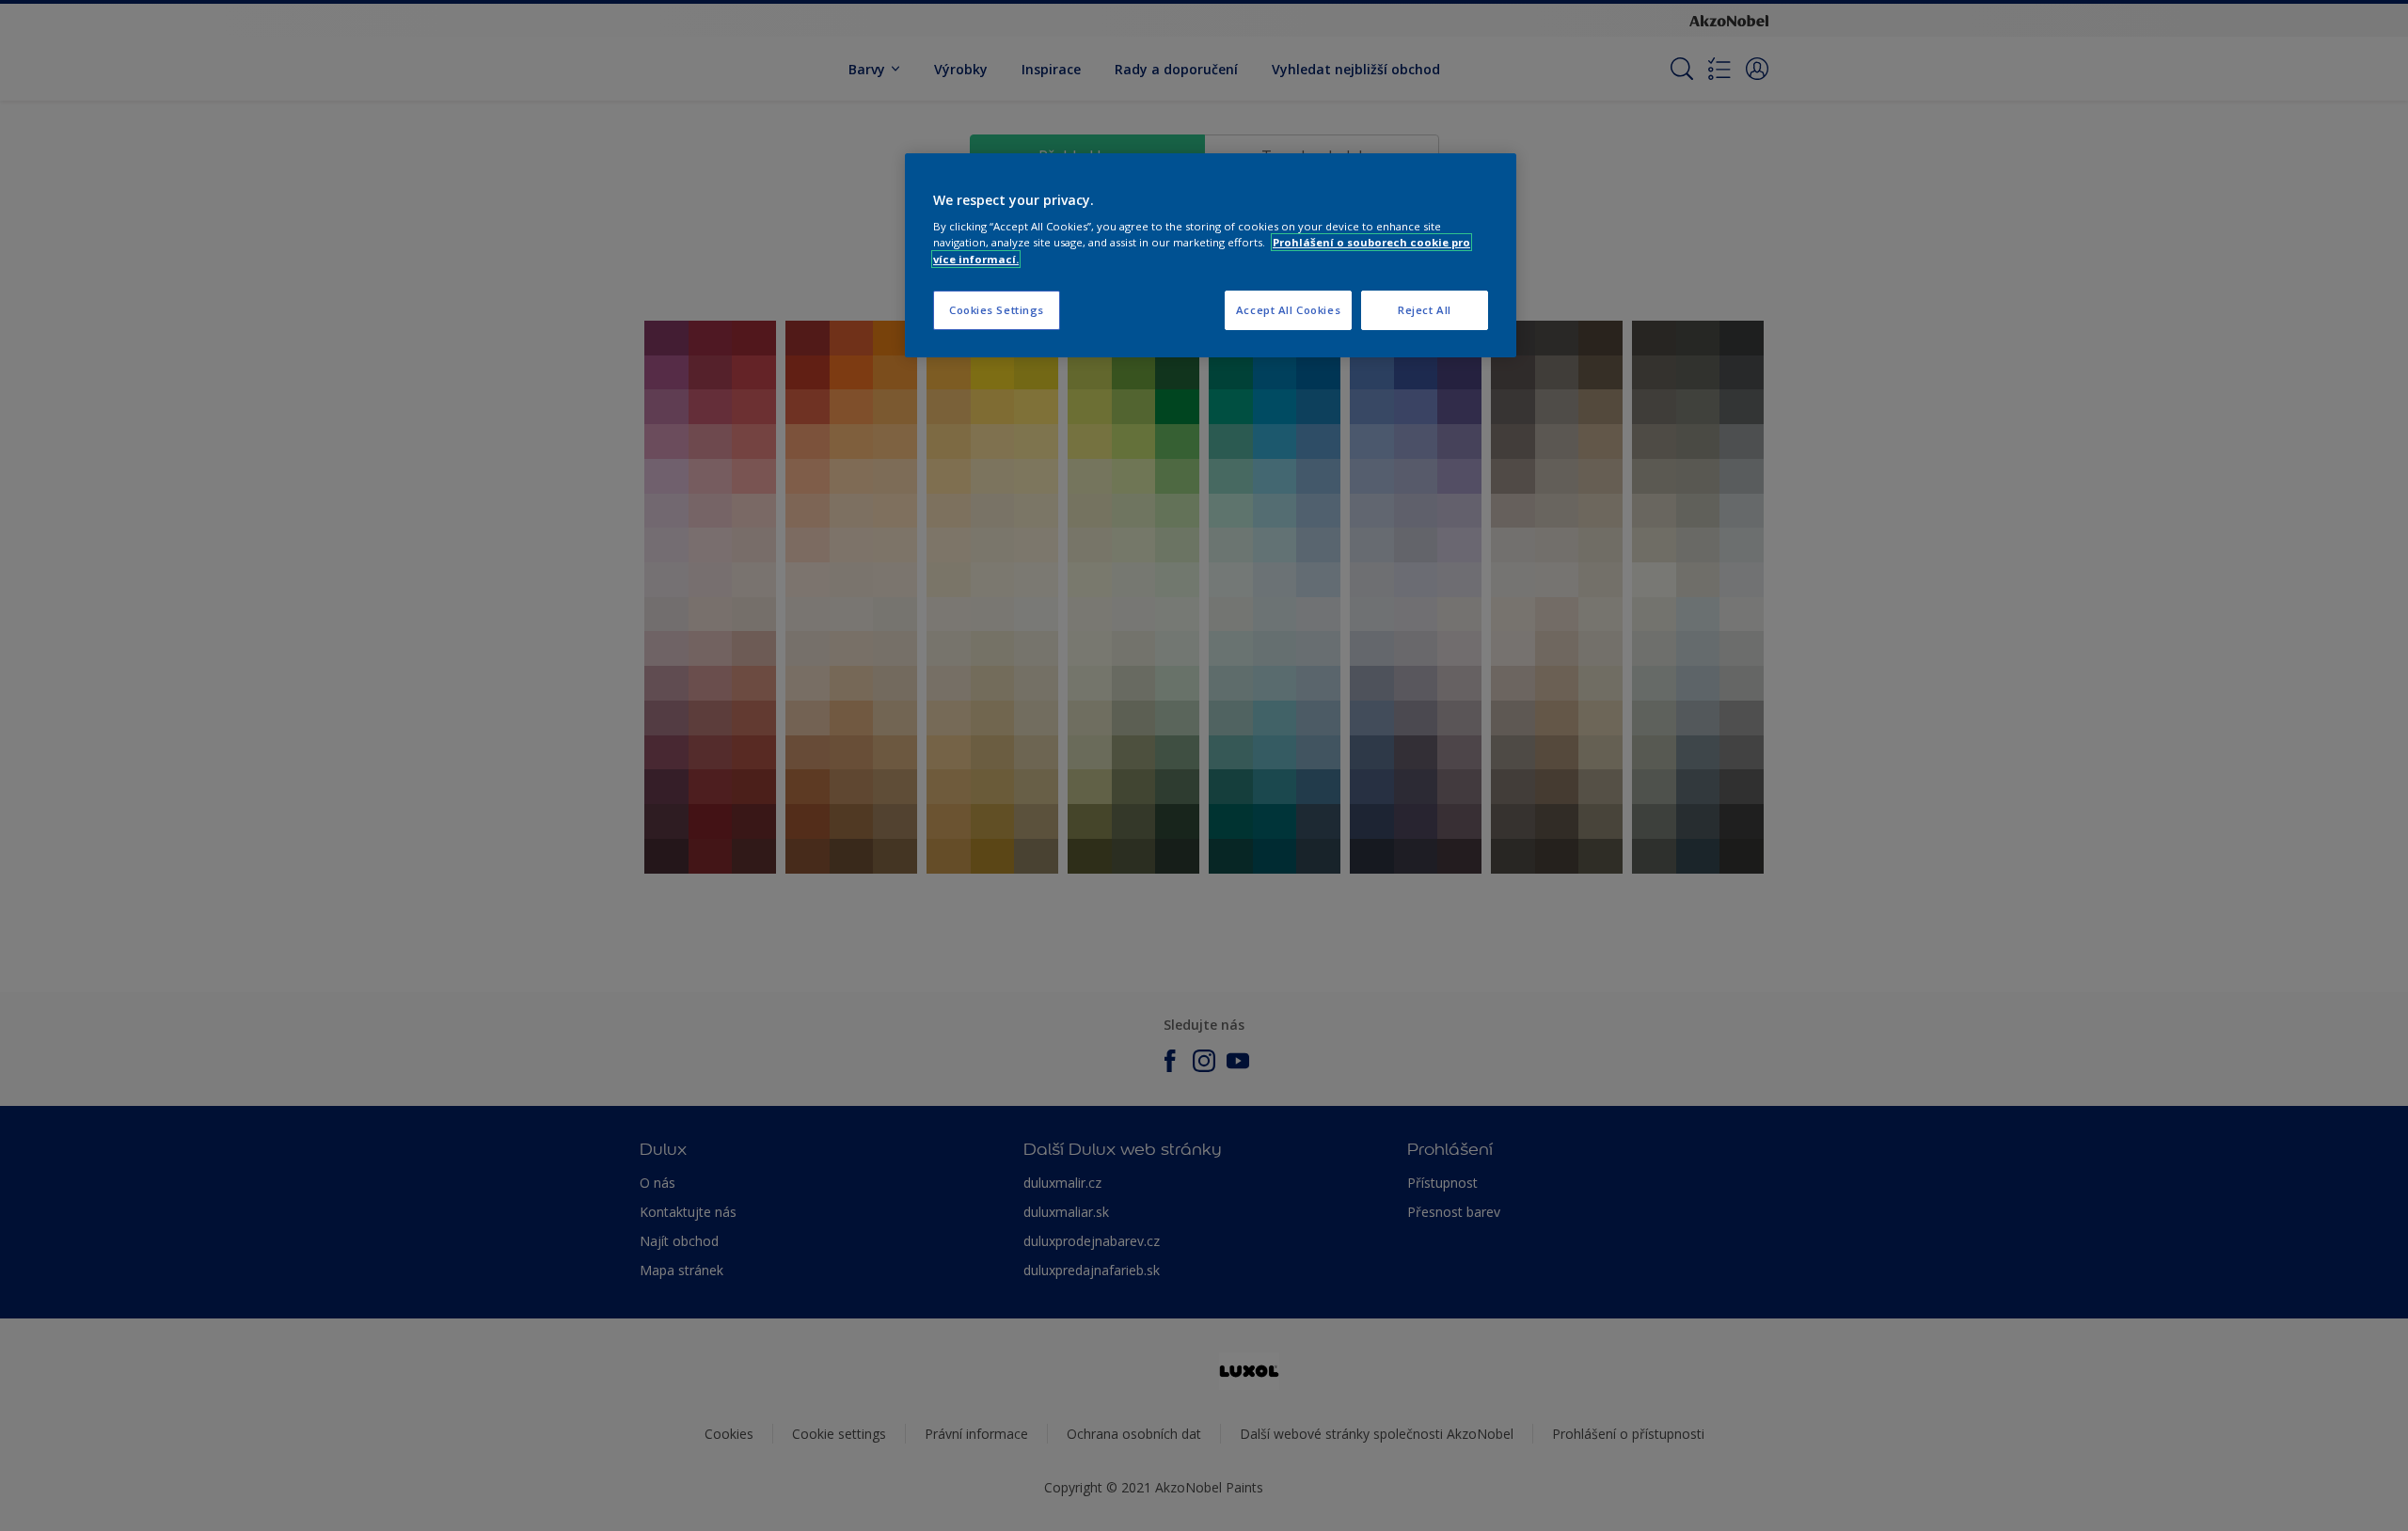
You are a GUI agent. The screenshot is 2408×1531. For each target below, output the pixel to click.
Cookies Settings (997, 310)
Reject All (1425, 310)
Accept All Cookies (1288, 310)
